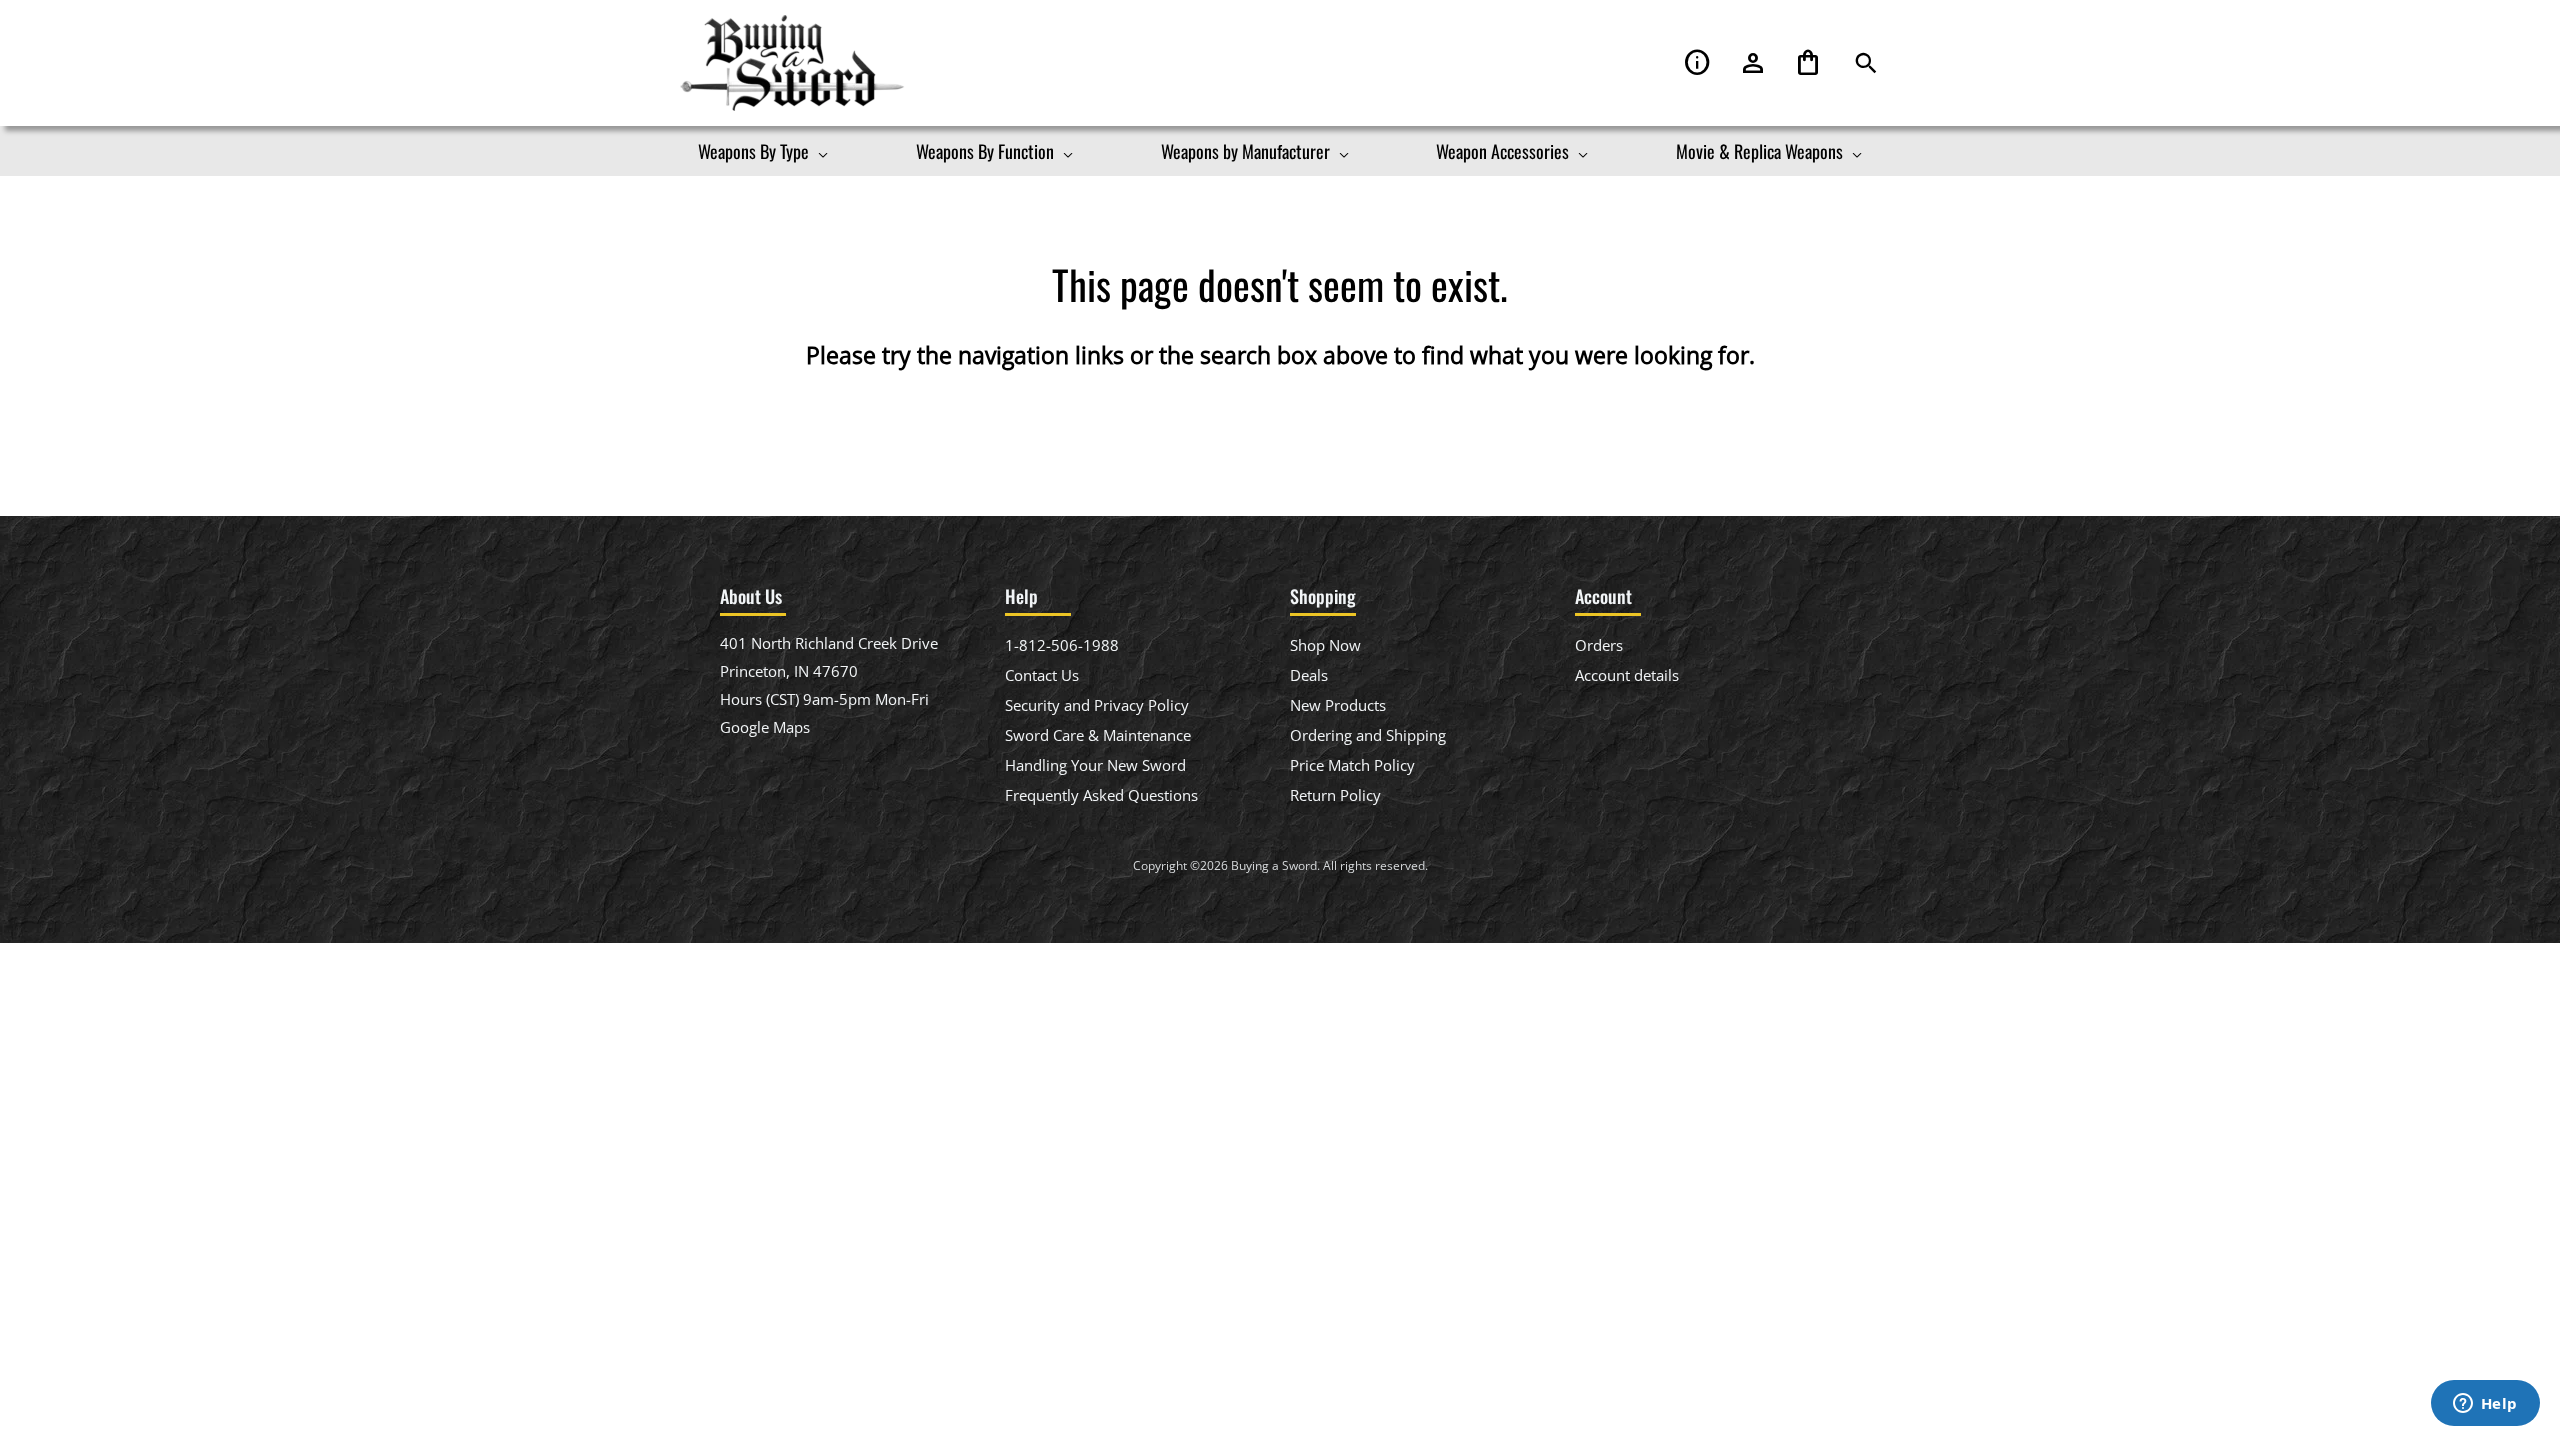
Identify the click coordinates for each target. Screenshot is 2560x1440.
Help (1698, 63)
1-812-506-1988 (1062, 645)
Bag (1808, 63)
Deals (1309, 675)
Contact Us (1042, 675)
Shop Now (1325, 645)
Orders (1599, 645)
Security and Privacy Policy (1097, 705)
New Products (1338, 705)
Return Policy (1335, 795)
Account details (1627, 675)
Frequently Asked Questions (1101, 795)
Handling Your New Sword (1095, 765)
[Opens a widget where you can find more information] (2485, 1405)
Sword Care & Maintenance (1098, 735)
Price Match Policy (1352, 765)
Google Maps (765, 727)
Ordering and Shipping (1368, 735)
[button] (1866, 63)
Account (1753, 63)
